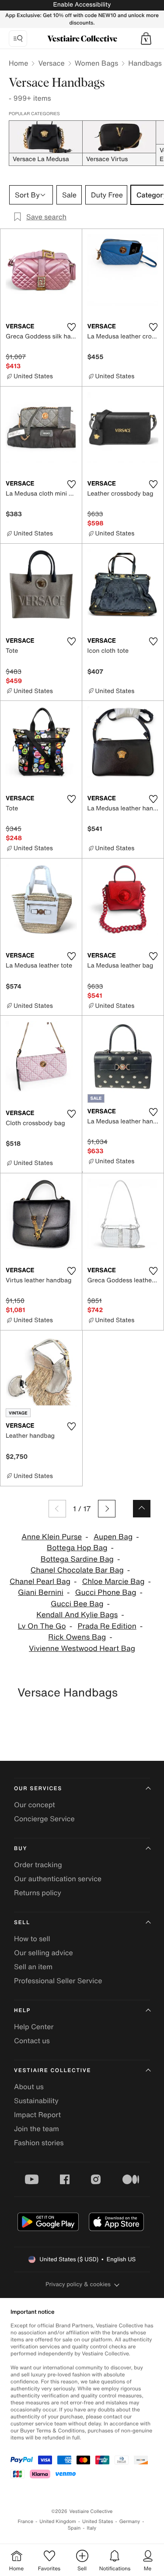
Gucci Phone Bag (106, 1592)
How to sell (32, 1939)
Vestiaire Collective (52, 2071)
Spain (74, 2528)
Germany (130, 2521)
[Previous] (57, 1509)
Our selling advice (44, 1953)
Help (22, 2011)
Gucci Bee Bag (77, 1604)
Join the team (37, 2129)
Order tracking (38, 1865)
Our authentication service (58, 1879)
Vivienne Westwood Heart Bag (82, 1649)
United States (98, 2521)
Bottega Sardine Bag (77, 1559)
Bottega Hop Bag (77, 1548)
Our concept (35, 1805)
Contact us (32, 2041)
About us (29, 2087)
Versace (51, 63)
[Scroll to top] (142, 1509)
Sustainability (36, 2101)
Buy (21, 1849)
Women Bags (97, 63)
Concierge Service (44, 1819)
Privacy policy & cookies (78, 2284)
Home (18, 63)
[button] (146, 39)
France (26, 2521)
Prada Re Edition (107, 1626)
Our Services (38, 1789)
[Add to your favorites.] (72, 327)
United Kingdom (58, 2521)
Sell (22, 1923)
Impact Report (37, 2115)
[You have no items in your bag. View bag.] (146, 39)
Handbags (145, 63)
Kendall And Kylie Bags (77, 1615)
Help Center (34, 2027)
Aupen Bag (113, 1537)
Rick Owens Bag (77, 1637)
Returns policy (38, 1893)
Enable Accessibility (82, 5)
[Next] (107, 1509)
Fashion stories (39, 2143)
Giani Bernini (41, 1592)
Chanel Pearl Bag (40, 1582)
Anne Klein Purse (52, 1537)
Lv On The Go (42, 1626)
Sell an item (33, 1967)
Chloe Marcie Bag (113, 1582)
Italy (91, 2528)
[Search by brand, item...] (18, 39)
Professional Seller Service (58, 1981)
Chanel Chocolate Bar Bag (77, 1570)
